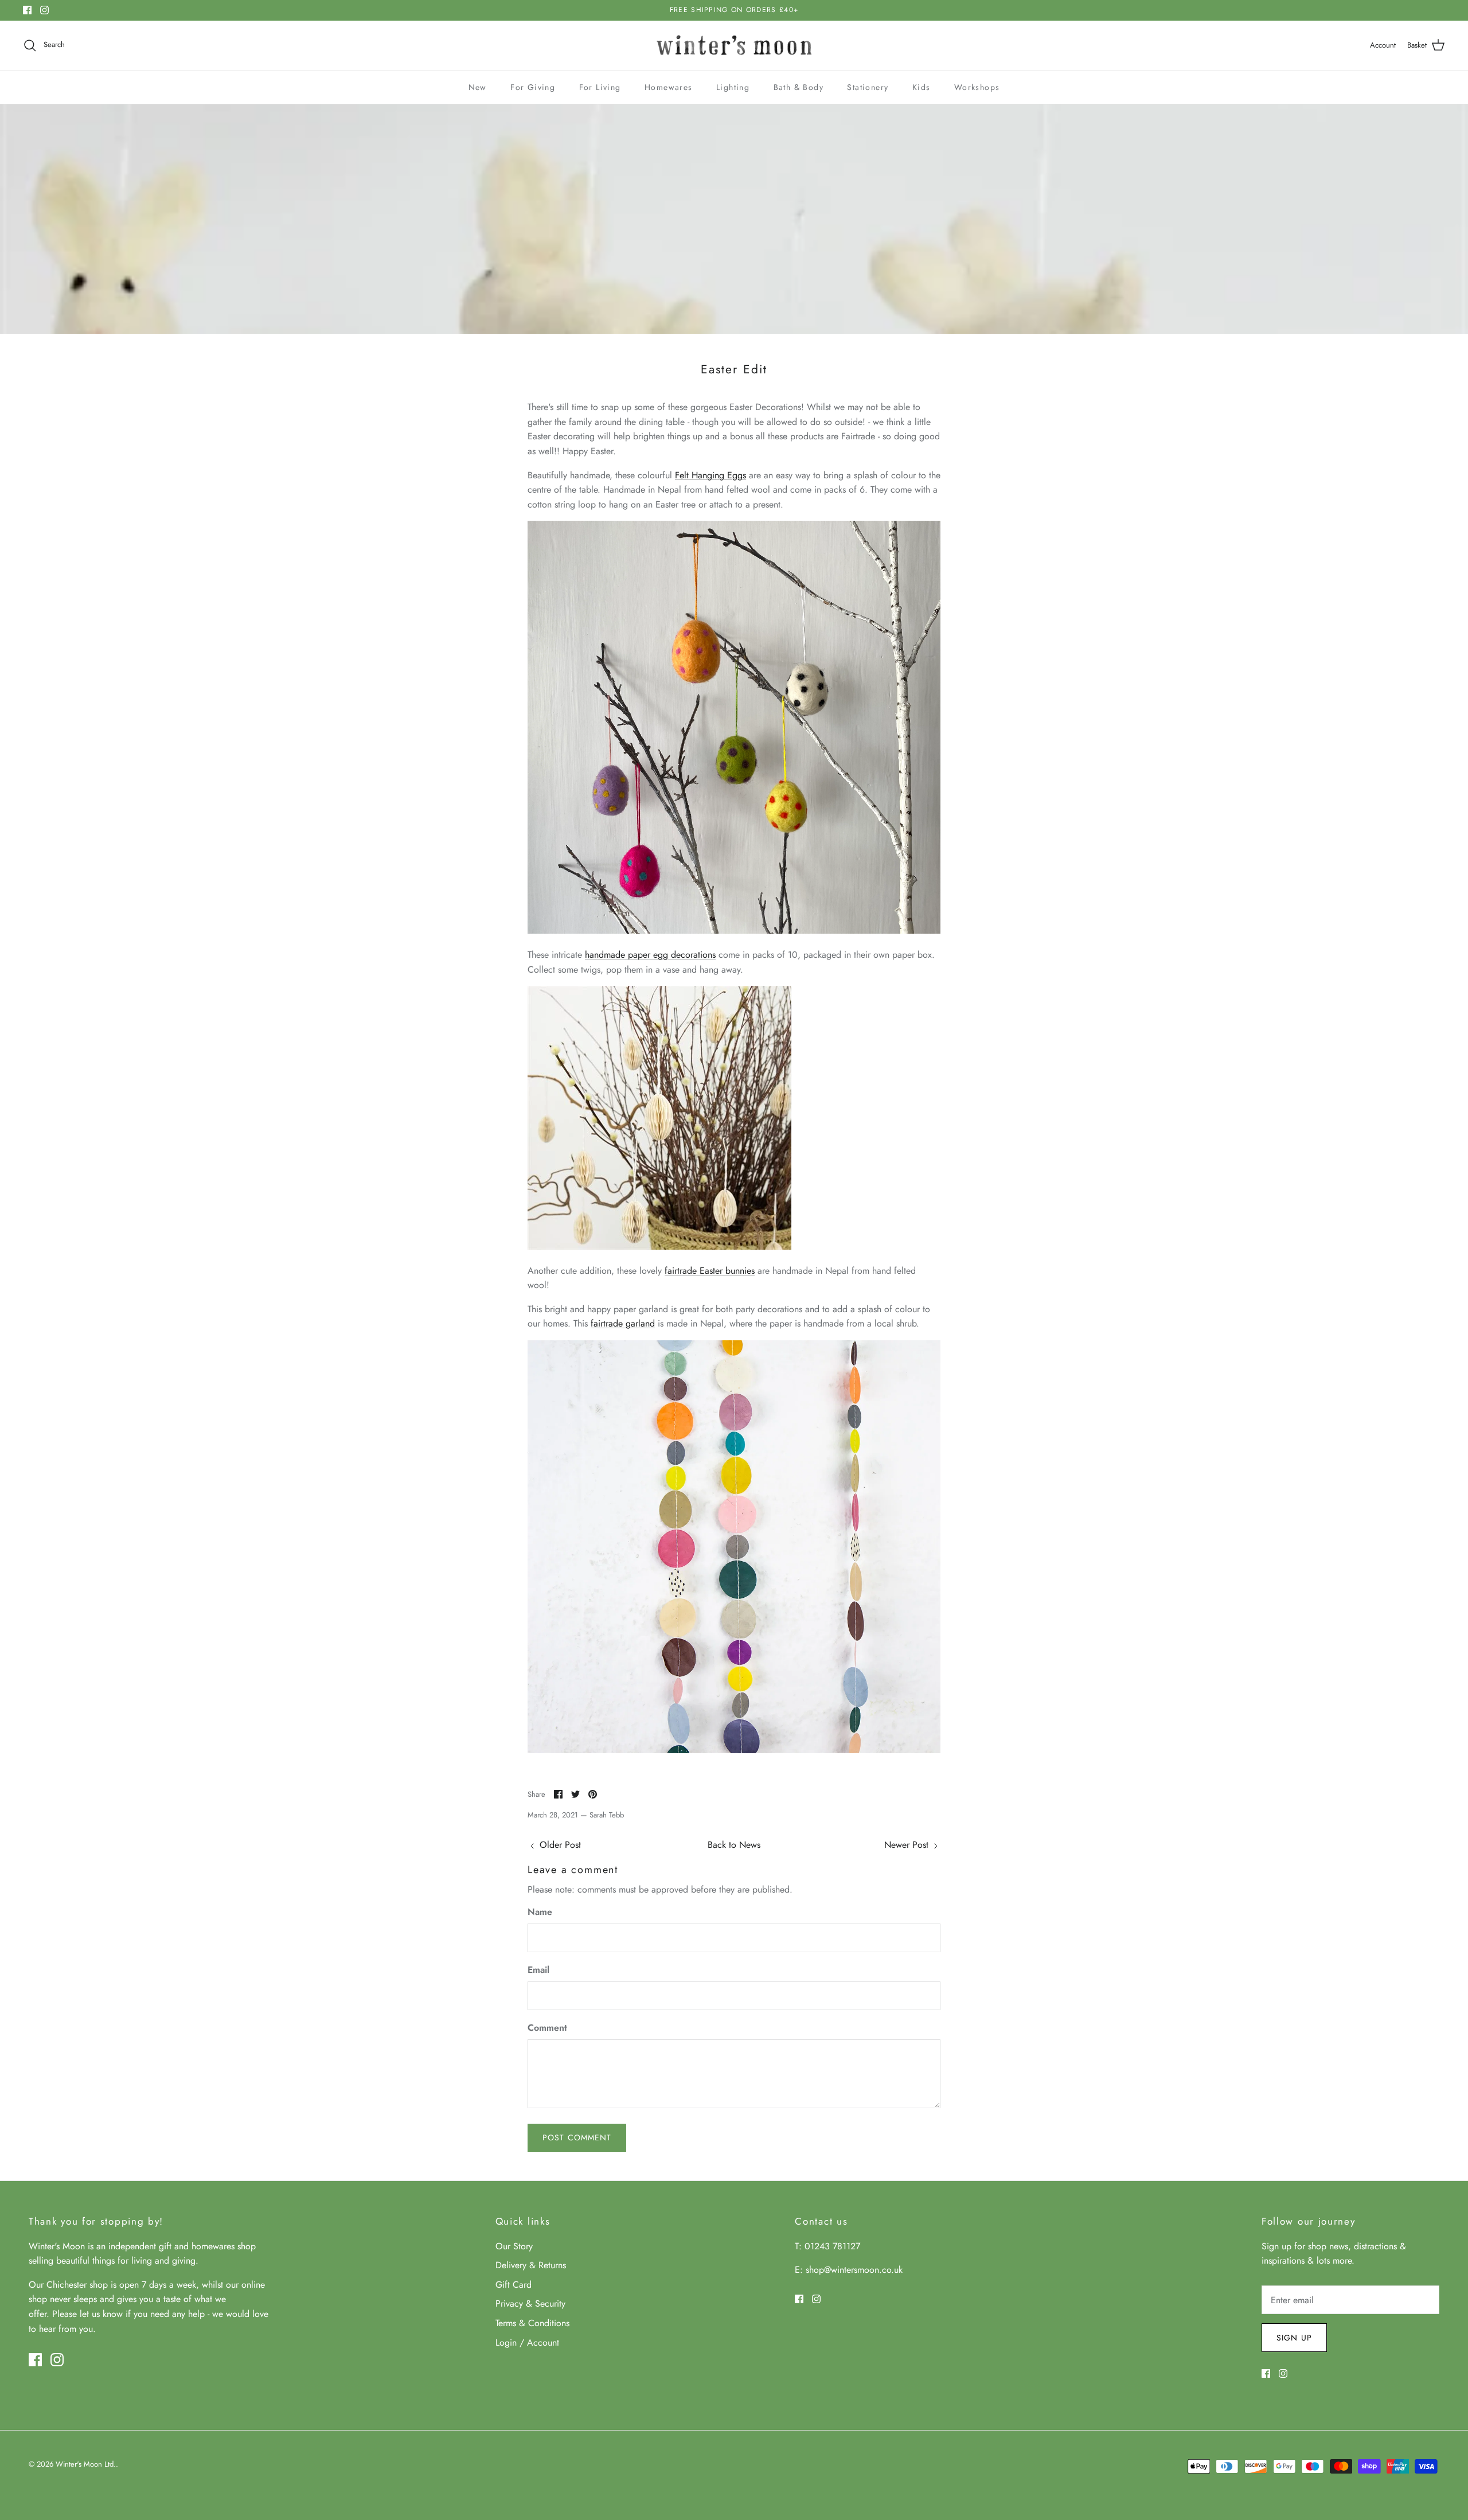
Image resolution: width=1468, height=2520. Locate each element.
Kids (922, 87)
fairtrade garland (623, 1323)
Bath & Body (799, 87)
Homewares (669, 87)
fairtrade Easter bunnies (710, 1271)
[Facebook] (27, 10)
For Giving (533, 87)
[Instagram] (44, 10)
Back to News (734, 1845)
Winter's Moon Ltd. (86, 2464)
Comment (547, 2028)
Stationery (868, 87)
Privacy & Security (530, 2304)
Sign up (1294, 2338)
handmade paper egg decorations (650, 955)
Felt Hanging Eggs (710, 475)
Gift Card (514, 2285)
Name (540, 1912)
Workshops (977, 87)
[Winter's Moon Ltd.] (734, 46)
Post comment (577, 2137)
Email (538, 1970)
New (478, 87)
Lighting (733, 87)
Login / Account (527, 2342)
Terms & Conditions (532, 2323)
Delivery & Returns (531, 2265)
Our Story (514, 2246)
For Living (600, 87)
